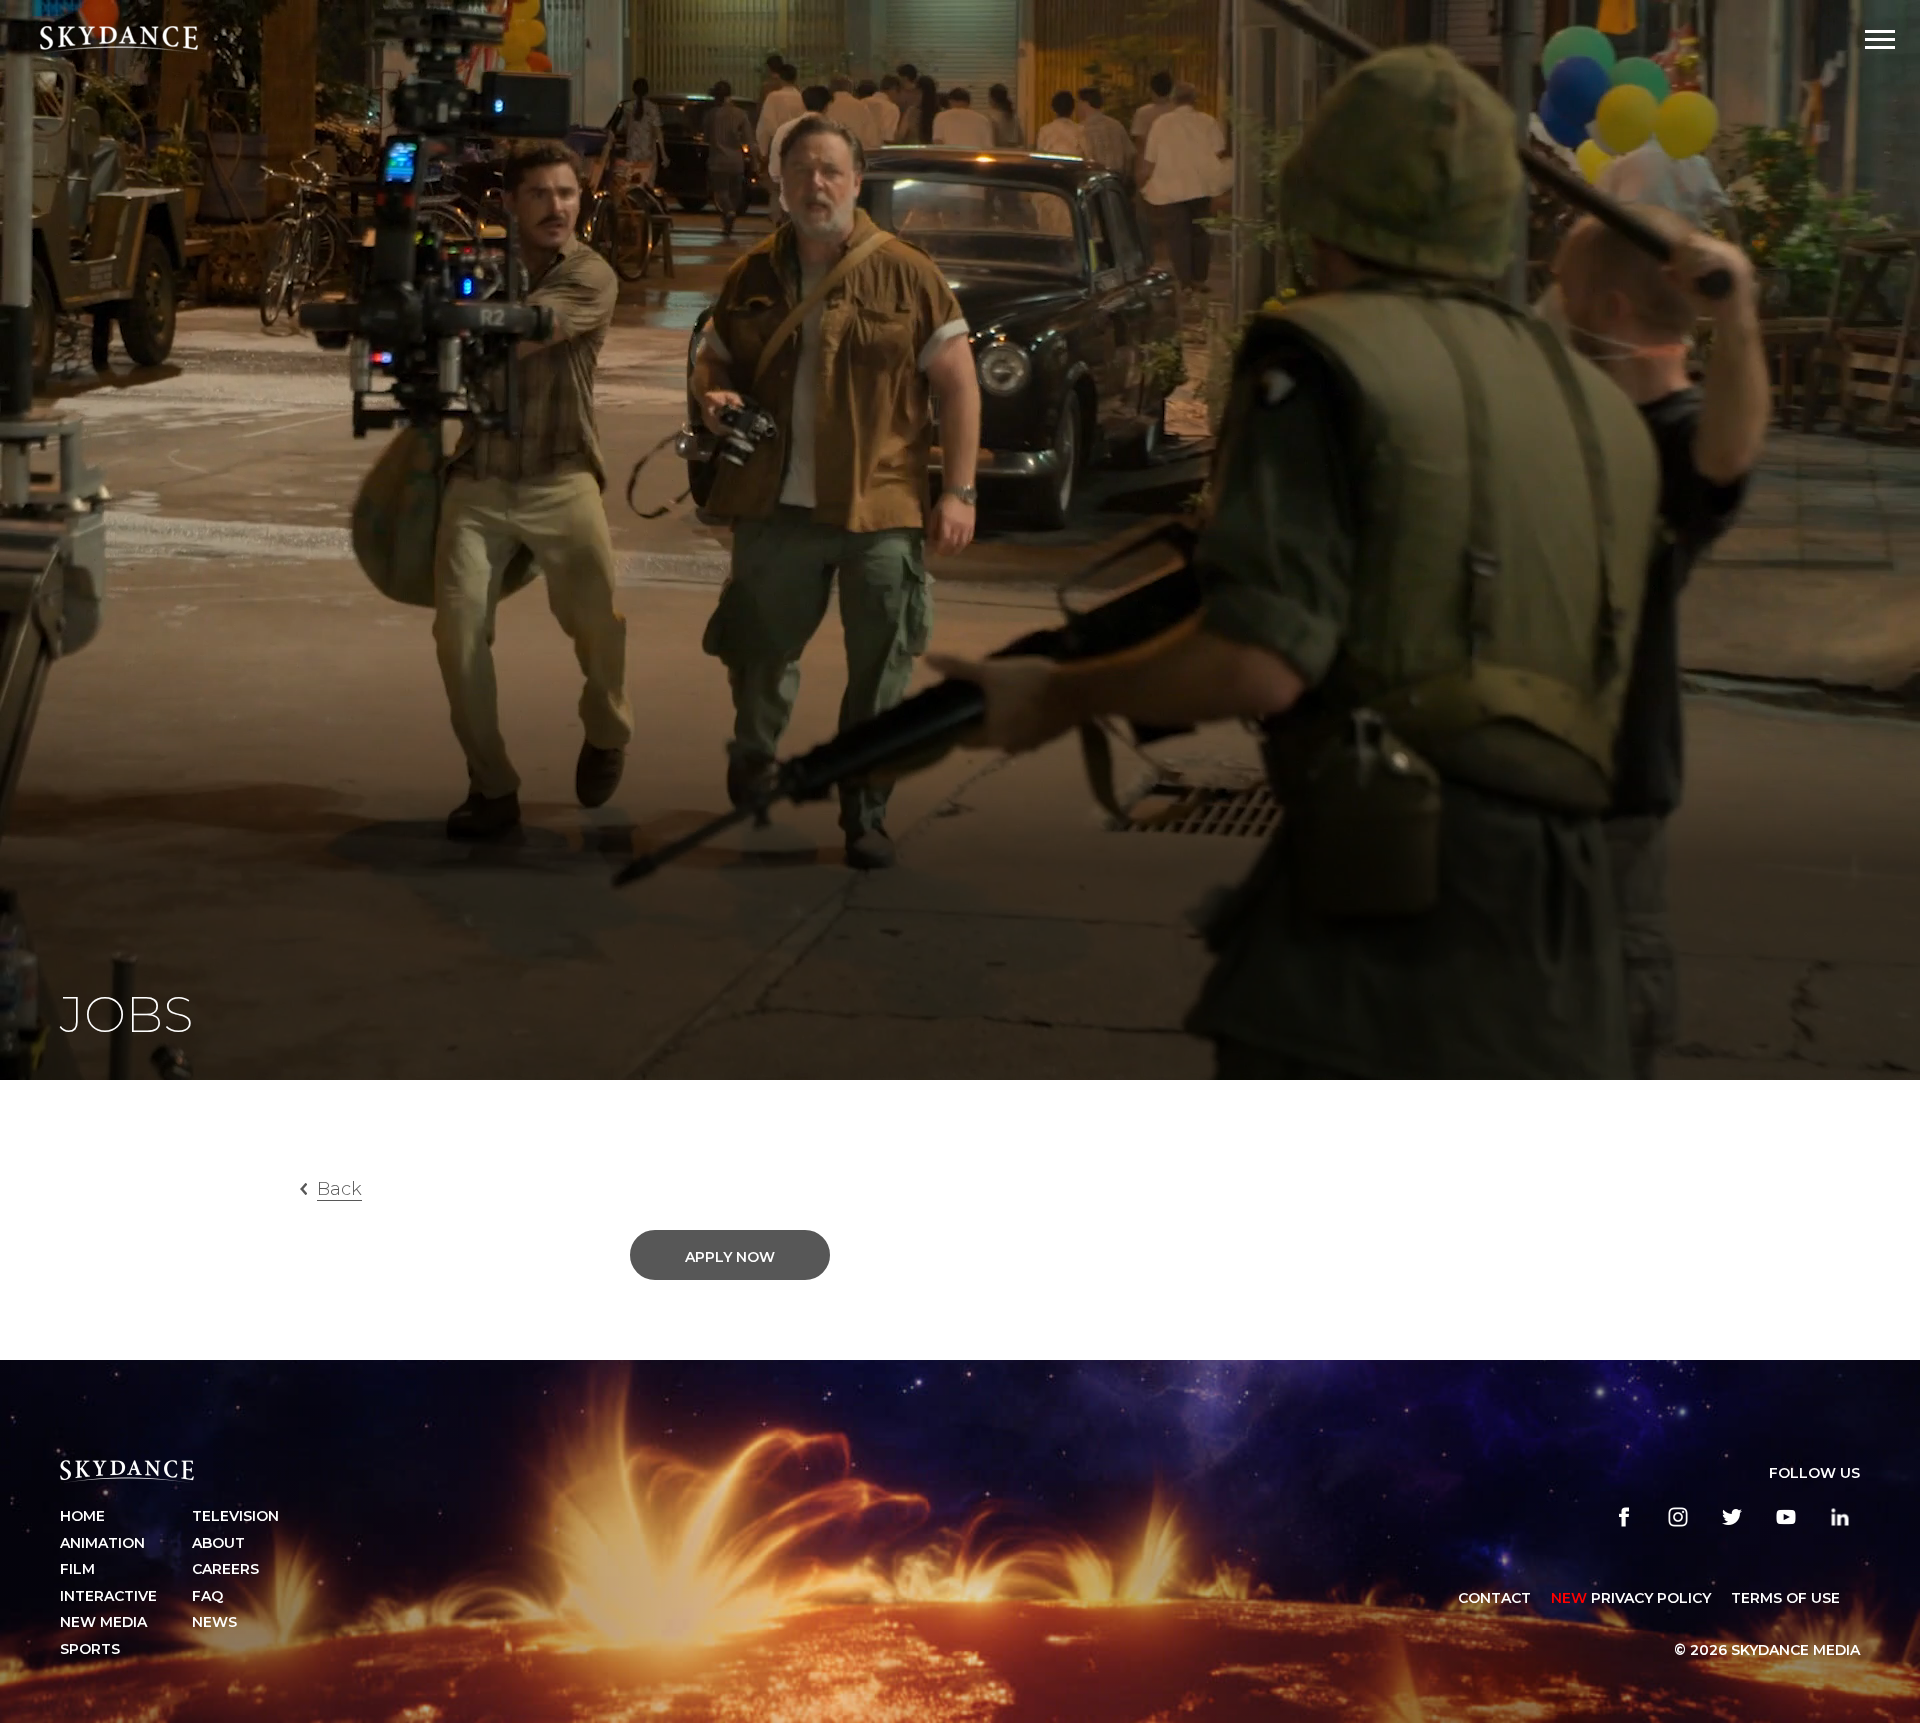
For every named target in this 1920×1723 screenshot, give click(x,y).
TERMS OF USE (1785, 1598)
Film (77, 1569)
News (214, 1622)
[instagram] (1678, 1517)
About (218, 1543)
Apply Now (730, 1257)
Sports (90, 1649)
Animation (102, 1543)
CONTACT (1494, 1598)
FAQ (207, 1596)
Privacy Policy (1631, 1598)
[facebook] (1624, 1517)
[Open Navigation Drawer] (1880, 39)
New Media (103, 1622)
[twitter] (1732, 1517)
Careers (225, 1569)
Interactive (108, 1596)
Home (82, 1516)
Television (235, 1516)
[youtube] (1786, 1517)
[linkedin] (1840, 1517)
